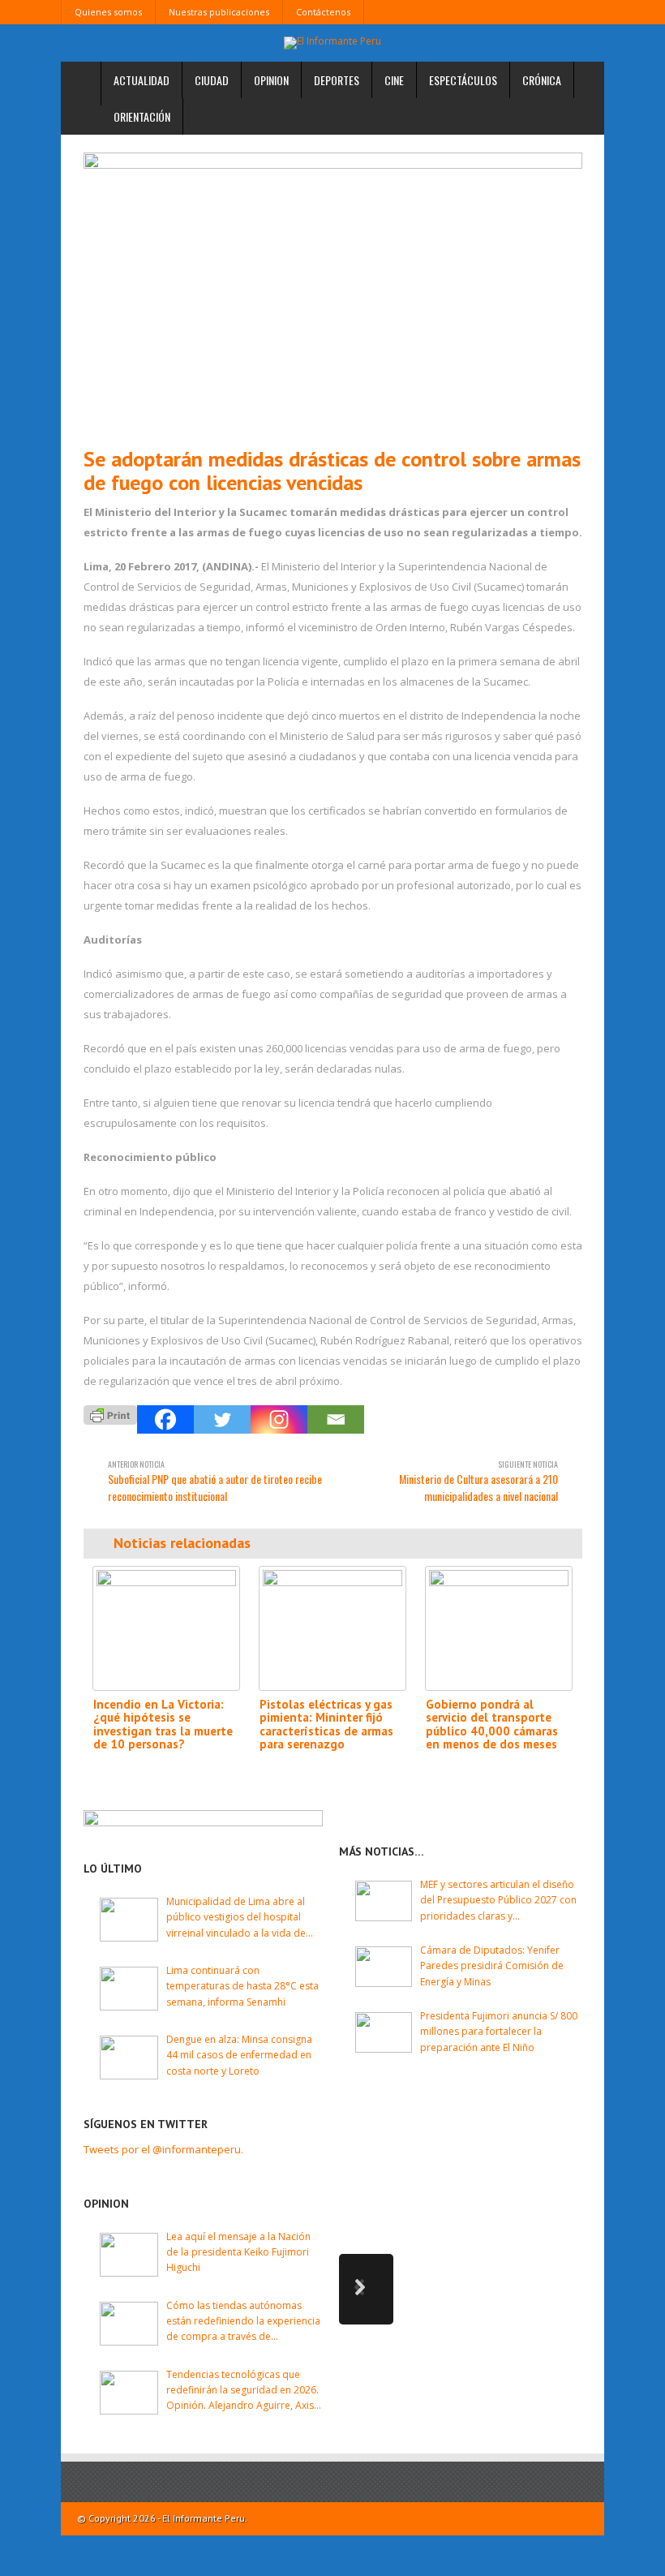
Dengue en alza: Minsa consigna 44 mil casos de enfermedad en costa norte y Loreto (239, 2055)
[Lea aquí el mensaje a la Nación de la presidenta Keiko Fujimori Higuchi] (129, 2255)
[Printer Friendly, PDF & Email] (110, 1414)
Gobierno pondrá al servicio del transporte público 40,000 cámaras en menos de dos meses (492, 1725)
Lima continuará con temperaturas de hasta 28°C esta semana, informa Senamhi (242, 1986)
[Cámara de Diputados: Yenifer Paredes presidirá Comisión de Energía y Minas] (384, 1967)
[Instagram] (279, 1419)
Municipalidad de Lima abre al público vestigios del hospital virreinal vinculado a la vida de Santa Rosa (236, 1918)
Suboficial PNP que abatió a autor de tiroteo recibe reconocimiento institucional (215, 1481)
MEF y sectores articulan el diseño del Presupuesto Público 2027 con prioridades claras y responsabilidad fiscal (498, 1901)
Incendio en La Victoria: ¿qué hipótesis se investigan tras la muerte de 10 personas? (163, 1725)
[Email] (336, 1419)
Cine (394, 80)
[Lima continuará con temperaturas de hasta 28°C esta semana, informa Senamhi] (129, 1989)
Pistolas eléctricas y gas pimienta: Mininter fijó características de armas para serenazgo (326, 1725)
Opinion (271, 80)
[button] (366, 2289)
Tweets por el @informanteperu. (163, 2149)
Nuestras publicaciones (219, 12)
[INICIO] (81, 84)
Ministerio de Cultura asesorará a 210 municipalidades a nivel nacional (478, 1481)
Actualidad (142, 80)
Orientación (142, 116)
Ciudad (212, 80)
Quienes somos (108, 12)
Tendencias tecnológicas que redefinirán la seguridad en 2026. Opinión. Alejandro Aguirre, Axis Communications (242, 2391)
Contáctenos (323, 12)
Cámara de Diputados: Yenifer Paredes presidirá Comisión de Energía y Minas (492, 1965)
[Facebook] (165, 1419)
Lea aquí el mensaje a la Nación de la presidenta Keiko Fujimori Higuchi (238, 2252)
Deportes (337, 80)
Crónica (542, 80)
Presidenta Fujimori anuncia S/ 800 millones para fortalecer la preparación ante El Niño (499, 2031)
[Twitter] (222, 1419)
